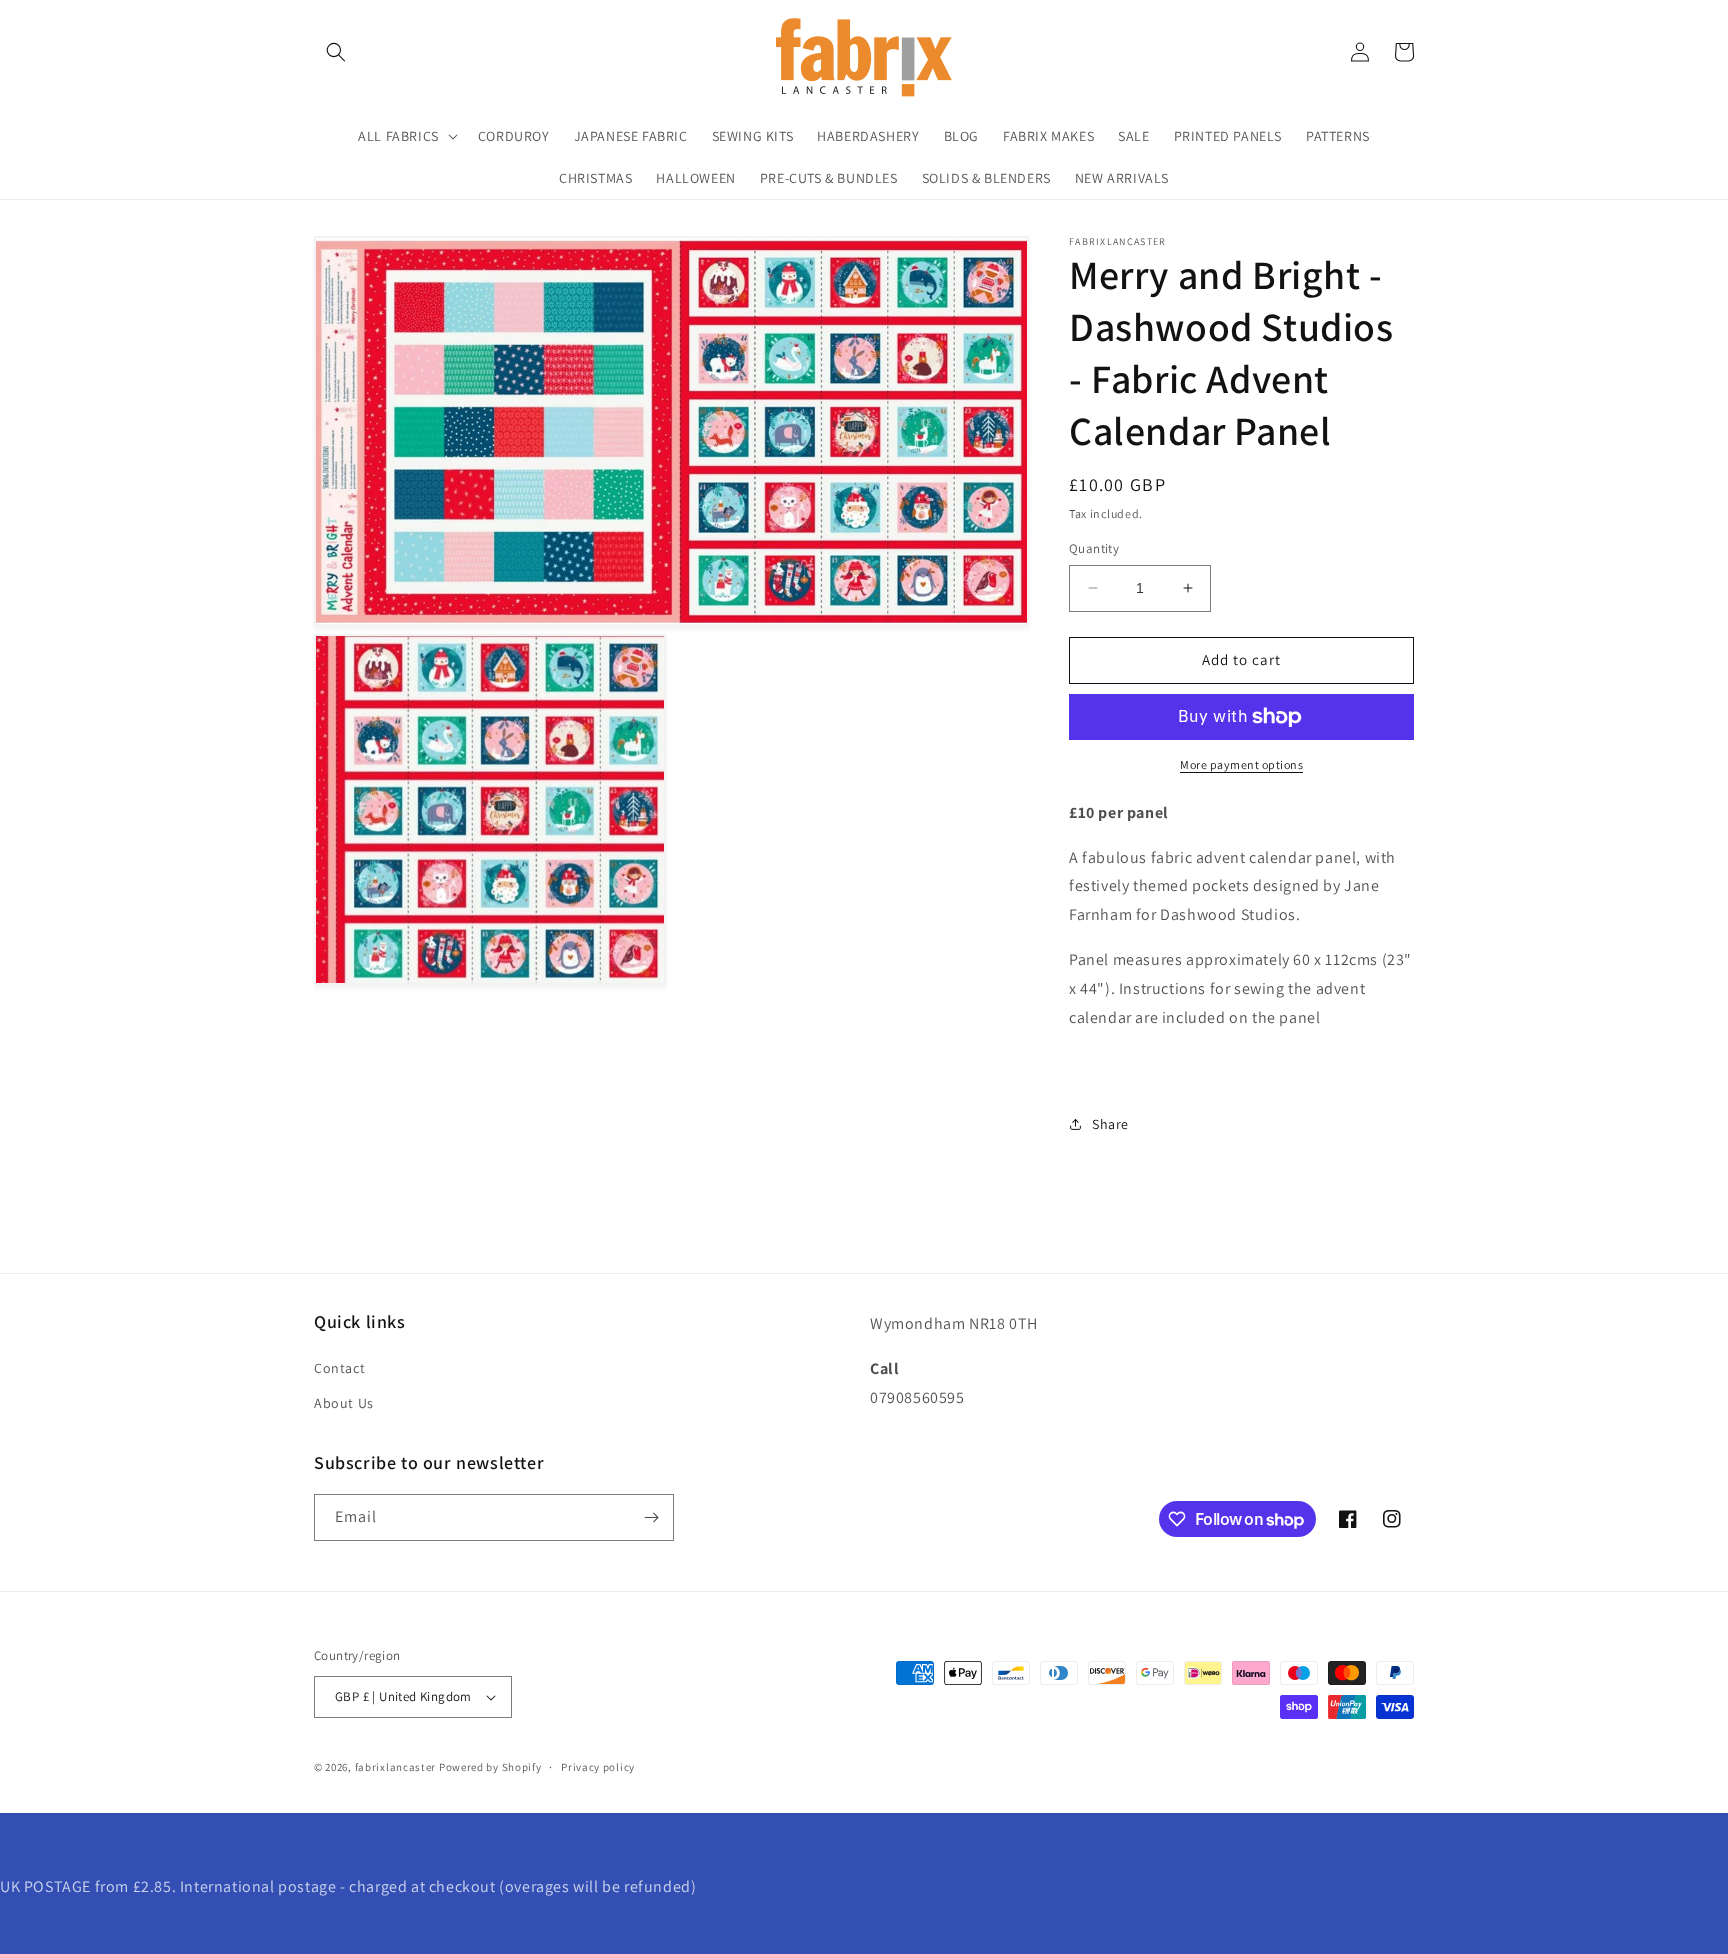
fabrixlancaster (396, 1767)
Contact (339, 1368)
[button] (336, 52)
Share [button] (1110, 1124)
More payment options (1241, 764)
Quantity (1094, 548)
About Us (344, 1403)
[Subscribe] (651, 1517)
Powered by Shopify (490, 1767)
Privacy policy (598, 1767)
